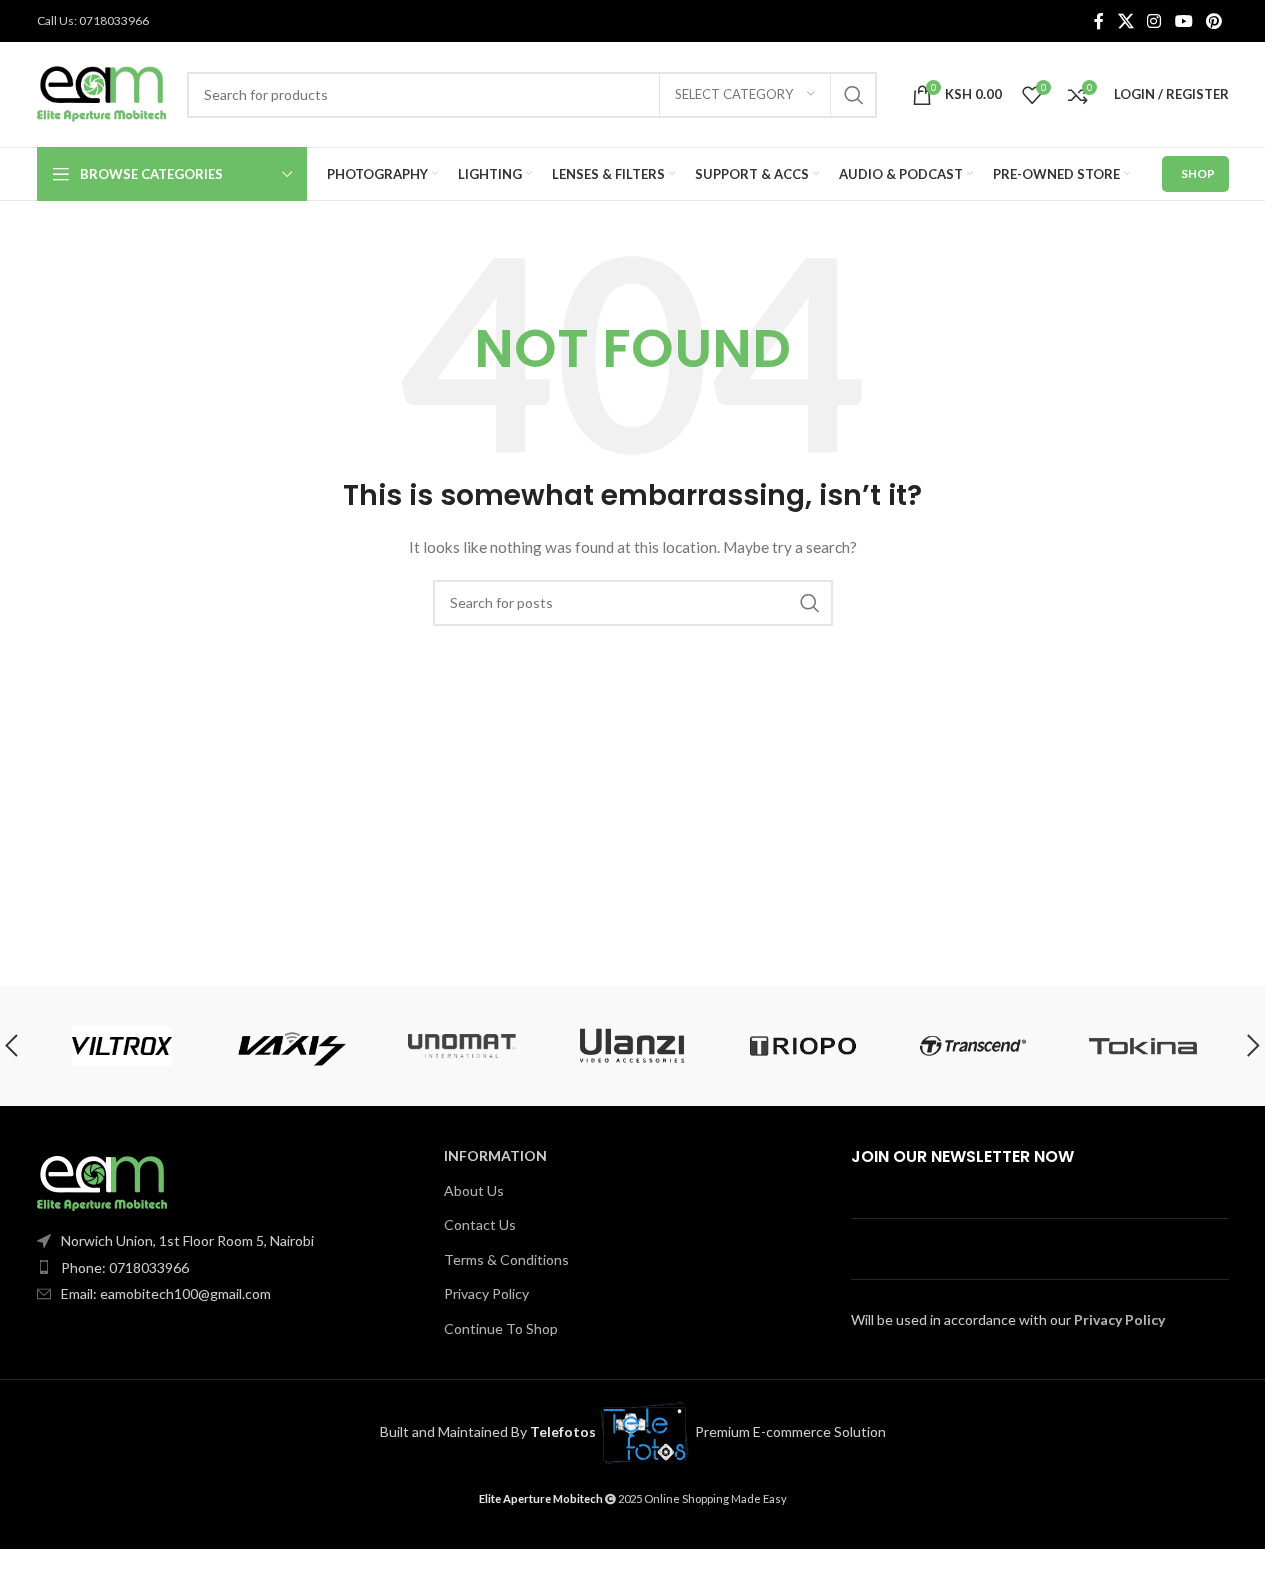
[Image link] (102, 1181)
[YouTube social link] (1183, 21)
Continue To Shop (501, 1328)
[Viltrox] (121, 1046)
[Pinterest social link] (1213, 21)
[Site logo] (102, 92)
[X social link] (1125, 21)
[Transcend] (973, 1046)
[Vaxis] (292, 1046)
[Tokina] (1143, 1046)
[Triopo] (803, 1046)
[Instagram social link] (1154, 21)
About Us (474, 1190)
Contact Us (480, 1224)
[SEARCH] (854, 95)
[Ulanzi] (632, 1046)
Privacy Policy (486, 1293)
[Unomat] (462, 1046)
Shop (1198, 173)
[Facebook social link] (1099, 21)
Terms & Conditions (506, 1259)
